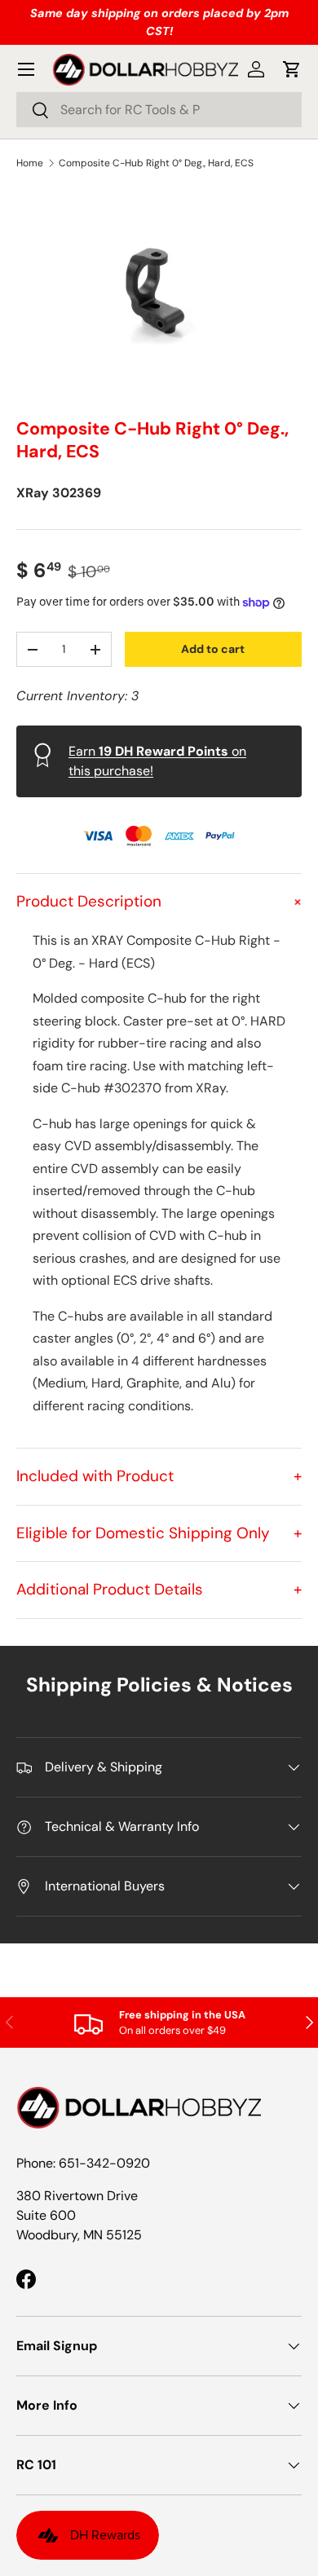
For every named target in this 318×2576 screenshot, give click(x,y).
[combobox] (159, 110)
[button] (292, 69)
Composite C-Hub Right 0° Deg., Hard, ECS (156, 163)
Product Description (159, 901)
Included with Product (159, 1476)
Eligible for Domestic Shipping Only (159, 1533)
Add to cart (213, 649)
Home (30, 163)
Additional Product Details (159, 1589)
